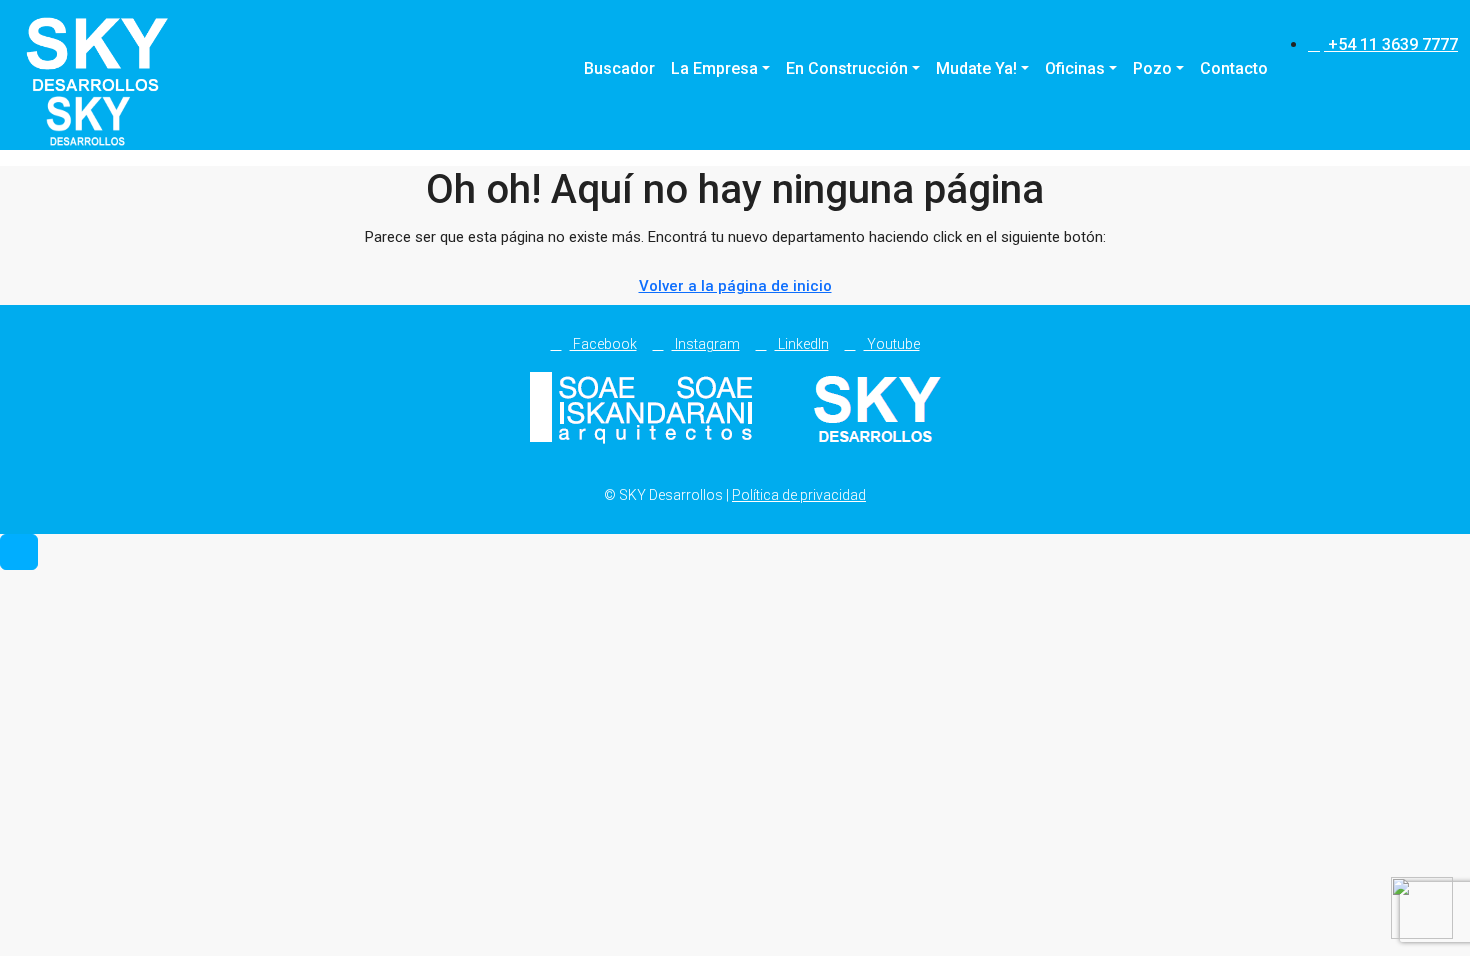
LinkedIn (802, 344)
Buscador (619, 68)
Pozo (1152, 68)
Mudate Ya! (976, 68)
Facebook (603, 344)
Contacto (1234, 68)
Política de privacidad (799, 495)
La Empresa (714, 68)
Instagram (706, 344)
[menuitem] (1383, 44)
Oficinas (1075, 68)
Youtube (892, 344)
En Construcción (847, 68)
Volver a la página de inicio (735, 286)
